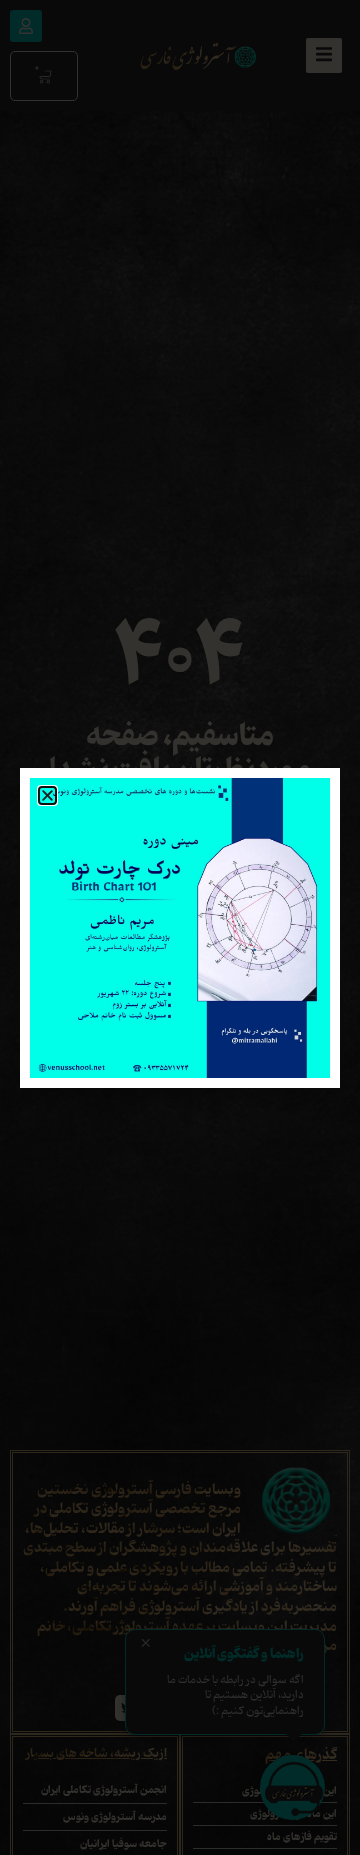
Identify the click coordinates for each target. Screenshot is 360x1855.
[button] (47, 795)
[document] (180, 927)
